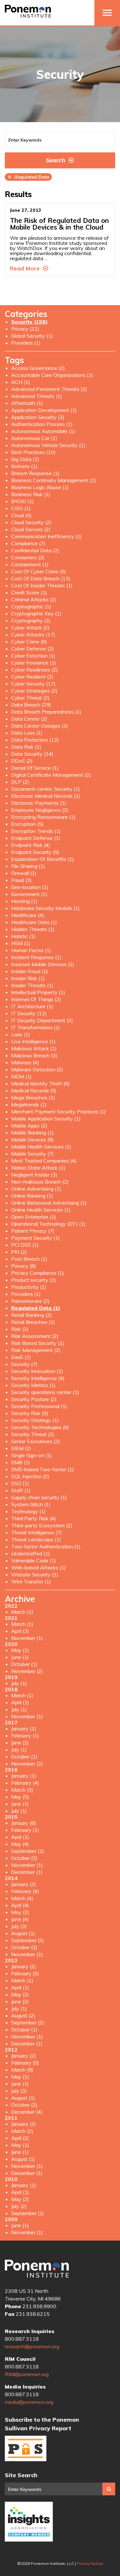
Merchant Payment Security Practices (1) (59, 1112)
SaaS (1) (21, 1357)
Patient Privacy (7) (33, 1231)
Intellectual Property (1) (38, 992)
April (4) (20, 1905)
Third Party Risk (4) (34, 1518)
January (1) (24, 1728)
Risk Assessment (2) (35, 1336)
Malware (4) (25, 1062)
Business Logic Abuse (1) (40, 487)
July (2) (19, 2206)
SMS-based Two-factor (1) (43, 1469)
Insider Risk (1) (28, 978)
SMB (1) (21, 1462)
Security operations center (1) (45, 1392)
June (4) (20, 1919)
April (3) (20, 1631)
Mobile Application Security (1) (46, 1119)
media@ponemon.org (29, 2402)
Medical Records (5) (34, 1090)
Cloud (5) (21, 515)
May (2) (20, 1912)
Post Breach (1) (29, 1259)
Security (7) (24, 1364)
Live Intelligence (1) (33, 1041)
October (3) (24, 1858)
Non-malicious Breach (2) (40, 1182)
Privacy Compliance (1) (38, 1273)
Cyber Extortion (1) (33, 656)
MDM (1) (21, 1076)
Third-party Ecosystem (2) (42, 1525)
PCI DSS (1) (25, 1245)
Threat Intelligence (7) (36, 1532)
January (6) (24, 1823)
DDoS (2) (22, 761)
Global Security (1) (32, 336)
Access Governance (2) (38, 368)
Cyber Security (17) (33, 684)
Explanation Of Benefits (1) (43, 859)
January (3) (24, 1884)
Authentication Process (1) (42, 424)
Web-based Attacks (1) (39, 1567)
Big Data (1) (25, 459)
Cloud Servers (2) (31, 529)
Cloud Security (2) (31, 522)
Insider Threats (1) (32, 985)
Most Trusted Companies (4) (44, 1161)
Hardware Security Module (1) (45, 908)
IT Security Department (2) (42, 1020)
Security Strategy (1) (35, 1420)
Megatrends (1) (29, 1105)
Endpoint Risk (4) (31, 845)
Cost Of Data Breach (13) (41, 578)
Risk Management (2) (36, 1350)
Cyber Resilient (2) (32, 677)
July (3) (19, 1926)
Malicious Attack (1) (34, 1048)
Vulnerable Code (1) (34, 1560)
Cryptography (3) (31, 620)
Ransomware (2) (30, 1301)
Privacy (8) (24, 1266)
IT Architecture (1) (32, 1006)
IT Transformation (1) (36, 1027)
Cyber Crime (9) (29, 642)
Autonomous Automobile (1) (43, 431)
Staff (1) (21, 1490)
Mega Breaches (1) (33, 1097)
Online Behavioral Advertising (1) (49, 1203)
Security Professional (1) (39, 1406)
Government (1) (29, 894)
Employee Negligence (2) (40, 810)
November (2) (27, 1671)
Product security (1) (34, 1280)
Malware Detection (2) (37, 1069)
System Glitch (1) (31, 1504)
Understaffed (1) (31, 1553)
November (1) (27, 1638)
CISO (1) (21, 508)
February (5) (25, 1973)
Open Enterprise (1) (34, 1217)
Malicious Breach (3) (34, 1055)
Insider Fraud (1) (30, 971)
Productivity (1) (29, 1287)
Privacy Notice (90, 2563)
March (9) (22, 2070)
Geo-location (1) (30, 887)
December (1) (27, 1872)
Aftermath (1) (27, 403)
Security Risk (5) (30, 1413)
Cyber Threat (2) (30, 698)
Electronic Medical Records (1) (46, 796)
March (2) (22, 2131)
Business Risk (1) (31, 494)
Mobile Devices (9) (32, 1140)
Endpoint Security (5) (35, 852)
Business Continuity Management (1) (54, 480)
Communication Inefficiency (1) (47, 536)
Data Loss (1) (27, 733)
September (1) (28, 1851)
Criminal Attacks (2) (34, 599)
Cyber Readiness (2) (35, 670)
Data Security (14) (32, 754)
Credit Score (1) (29, 592)
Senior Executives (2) (36, 1441)
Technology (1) (28, 1511)
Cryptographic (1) (31, 606)
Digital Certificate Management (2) (51, 775)
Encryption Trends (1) (36, 831)
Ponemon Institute (37, 2269)
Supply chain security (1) (39, 1497)
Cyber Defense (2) (32, 649)
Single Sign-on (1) (32, 1455)
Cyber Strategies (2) (34, 691)
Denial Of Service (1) (35, 768)
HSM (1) (21, 943)
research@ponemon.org (32, 2346)
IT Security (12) (29, 1013)
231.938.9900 (39, 2306)
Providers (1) (26, 343)
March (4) (22, 1898)
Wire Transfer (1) (31, 1582)
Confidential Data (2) (35, 550)
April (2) (20, 2138)
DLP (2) (20, 782)
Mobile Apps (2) (29, 1126)
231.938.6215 (33, 2314)
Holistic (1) (23, 936)
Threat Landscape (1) (36, 1539)
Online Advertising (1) (36, 1189)
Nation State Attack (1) (38, 1168)
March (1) (22, 1612)
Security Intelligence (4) (38, 1378)
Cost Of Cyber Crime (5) (39, 571)
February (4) (25, 1783)
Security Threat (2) (33, 1434)
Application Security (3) (38, 417)
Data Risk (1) (26, 747)
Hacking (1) (24, 901)
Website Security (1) (35, 1574)
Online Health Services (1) (41, 1210)
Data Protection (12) (35, 740)
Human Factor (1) (31, 950)
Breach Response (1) (35, 473)
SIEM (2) (21, 1448)
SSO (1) (20, 1483)
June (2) (20, 1743)
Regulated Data (28, 177)
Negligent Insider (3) (34, 1175)
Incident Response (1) (36, 957)
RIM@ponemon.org (27, 2374)
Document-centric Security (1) (46, 789)
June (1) (20, 1657)
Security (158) (29, 322)
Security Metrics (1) (33, 1385)
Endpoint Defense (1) (36, 838)
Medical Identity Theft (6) (40, 1083)
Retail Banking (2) (32, 1315)
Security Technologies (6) (40, 1427)
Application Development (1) (44, 410)
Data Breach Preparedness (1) (46, 712)
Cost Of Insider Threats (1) (42, 585)
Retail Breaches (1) (33, 1322)
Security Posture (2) (34, 1399)
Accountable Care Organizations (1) (52, 375)
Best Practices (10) (33, 452)
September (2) (28, 1940)
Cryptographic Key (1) (36, 613)
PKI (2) (19, 1252)
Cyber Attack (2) (30, 627)
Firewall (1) (24, 873)
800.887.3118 (22, 2339)
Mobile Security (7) (32, 1154)
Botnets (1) (24, 466)
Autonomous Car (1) (34, 438)
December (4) (27, 2112)
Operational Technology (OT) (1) (48, 1224)
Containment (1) (30, 564)
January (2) (24, 1966)
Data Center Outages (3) (40, 726)
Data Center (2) (29, 719)
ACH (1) (21, 382)
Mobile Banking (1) (32, 1133)
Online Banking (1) (32, 1196)
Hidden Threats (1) (33, 929)
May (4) (20, 1844)
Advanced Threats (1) (37, 396)
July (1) (19, 1683)
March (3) (22, 1790)
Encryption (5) (27, 824)
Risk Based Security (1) (38, 1343)
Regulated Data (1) (36, 1308)
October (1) (24, 1664)
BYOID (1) (23, 501)
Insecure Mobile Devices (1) (43, 964)
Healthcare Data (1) (34, 922)
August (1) (23, 1933)
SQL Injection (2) (30, 1476)
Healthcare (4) (28, 915)
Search (56, 160)
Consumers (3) (28, 557)
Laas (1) (21, 1034)
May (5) (20, 1797)
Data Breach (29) (31, 705)
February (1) (25, 1736)
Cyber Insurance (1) (34, 663)
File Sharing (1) (28, 866)
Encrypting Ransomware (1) (43, 817)
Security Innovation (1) (37, 1371)
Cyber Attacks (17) (33, 635)
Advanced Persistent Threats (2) (49, 389)
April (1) (20, 1702)
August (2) (23, 2015)
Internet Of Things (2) (36, 999)
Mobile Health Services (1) (41, 1147)
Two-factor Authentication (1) (46, 1546)
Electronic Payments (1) (39, 803)
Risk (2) (20, 1329)
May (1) (20, 1650)
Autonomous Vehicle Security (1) (48, 445)
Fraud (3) (21, 880)
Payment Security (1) (36, 1238)
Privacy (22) (25, 329)
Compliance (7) (28, 543)
